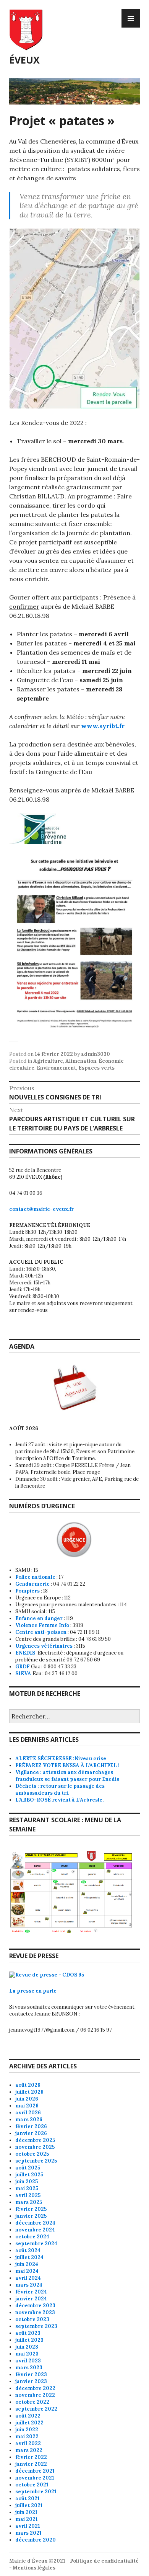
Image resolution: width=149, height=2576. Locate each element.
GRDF (23, 1667)
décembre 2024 (35, 2223)
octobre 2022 (32, 2402)
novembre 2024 (35, 2230)
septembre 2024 (36, 2244)
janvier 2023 (31, 2381)
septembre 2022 (36, 2409)
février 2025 (31, 2209)
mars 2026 (29, 2119)
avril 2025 (28, 2195)
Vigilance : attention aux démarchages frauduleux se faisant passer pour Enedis (67, 1776)
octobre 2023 (32, 2319)
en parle (46, 1991)
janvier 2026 (31, 2133)
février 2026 (31, 2126)
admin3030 (96, 1054)
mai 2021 (27, 2519)
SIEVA (23, 1674)
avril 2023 (28, 2361)
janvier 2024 (31, 2299)
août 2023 (28, 2333)
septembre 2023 (36, 2326)
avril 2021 (28, 2526)
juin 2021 (26, 2512)
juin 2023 (27, 2347)
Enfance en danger (39, 1618)
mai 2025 (27, 2188)
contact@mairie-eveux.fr (41, 1209)
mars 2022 (29, 2450)
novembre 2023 (35, 2312)
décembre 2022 (35, 2388)
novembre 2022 (35, 2395)
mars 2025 (29, 2202)
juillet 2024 (29, 2257)
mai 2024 (27, 2271)
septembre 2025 (36, 2161)
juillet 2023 (29, 2340)
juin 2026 (27, 2099)
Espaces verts (96, 1068)
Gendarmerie (32, 1584)
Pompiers (28, 1591)
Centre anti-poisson (41, 1632)
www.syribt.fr (103, 726)
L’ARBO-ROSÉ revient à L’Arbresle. (59, 1800)
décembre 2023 (35, 2306)
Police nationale (35, 1577)
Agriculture (48, 1061)
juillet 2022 (29, 2423)
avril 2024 (28, 2278)
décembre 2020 (36, 2540)
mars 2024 (29, 2285)
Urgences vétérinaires (44, 1646)
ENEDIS (26, 1653)
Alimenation (81, 1061)
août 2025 (28, 2168)
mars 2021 (28, 2533)
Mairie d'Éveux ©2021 (37, 2561)
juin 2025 (27, 2182)
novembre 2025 (35, 2147)
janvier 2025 (31, 2216)
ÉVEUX (24, 60)
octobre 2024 (32, 2237)
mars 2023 (29, 2368)
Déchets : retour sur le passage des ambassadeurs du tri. (60, 1789)
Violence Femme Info (42, 1625)
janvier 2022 (31, 2464)
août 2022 (28, 2416)
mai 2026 (27, 2106)
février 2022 (31, 2457)
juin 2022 (27, 2430)
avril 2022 (28, 2443)
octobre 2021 (32, 2485)
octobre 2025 (32, 2154)
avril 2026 (28, 2113)
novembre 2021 (35, 2478)
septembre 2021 (36, 2492)
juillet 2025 (29, 2175)
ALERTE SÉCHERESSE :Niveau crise (61, 1758)
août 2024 (28, 2250)
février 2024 (31, 2292)
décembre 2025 (35, 2140)
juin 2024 (27, 2264)
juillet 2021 (29, 2505)
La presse (22, 1991)
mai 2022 (27, 2436)
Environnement (56, 1068)
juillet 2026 (29, 2092)
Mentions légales (34, 2568)
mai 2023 (27, 2354)
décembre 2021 (35, 2471)
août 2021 (28, 2498)
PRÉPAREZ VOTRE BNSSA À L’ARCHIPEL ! (67, 1765)
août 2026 (28, 2085)
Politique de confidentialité (104, 2561)
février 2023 (31, 2374)
